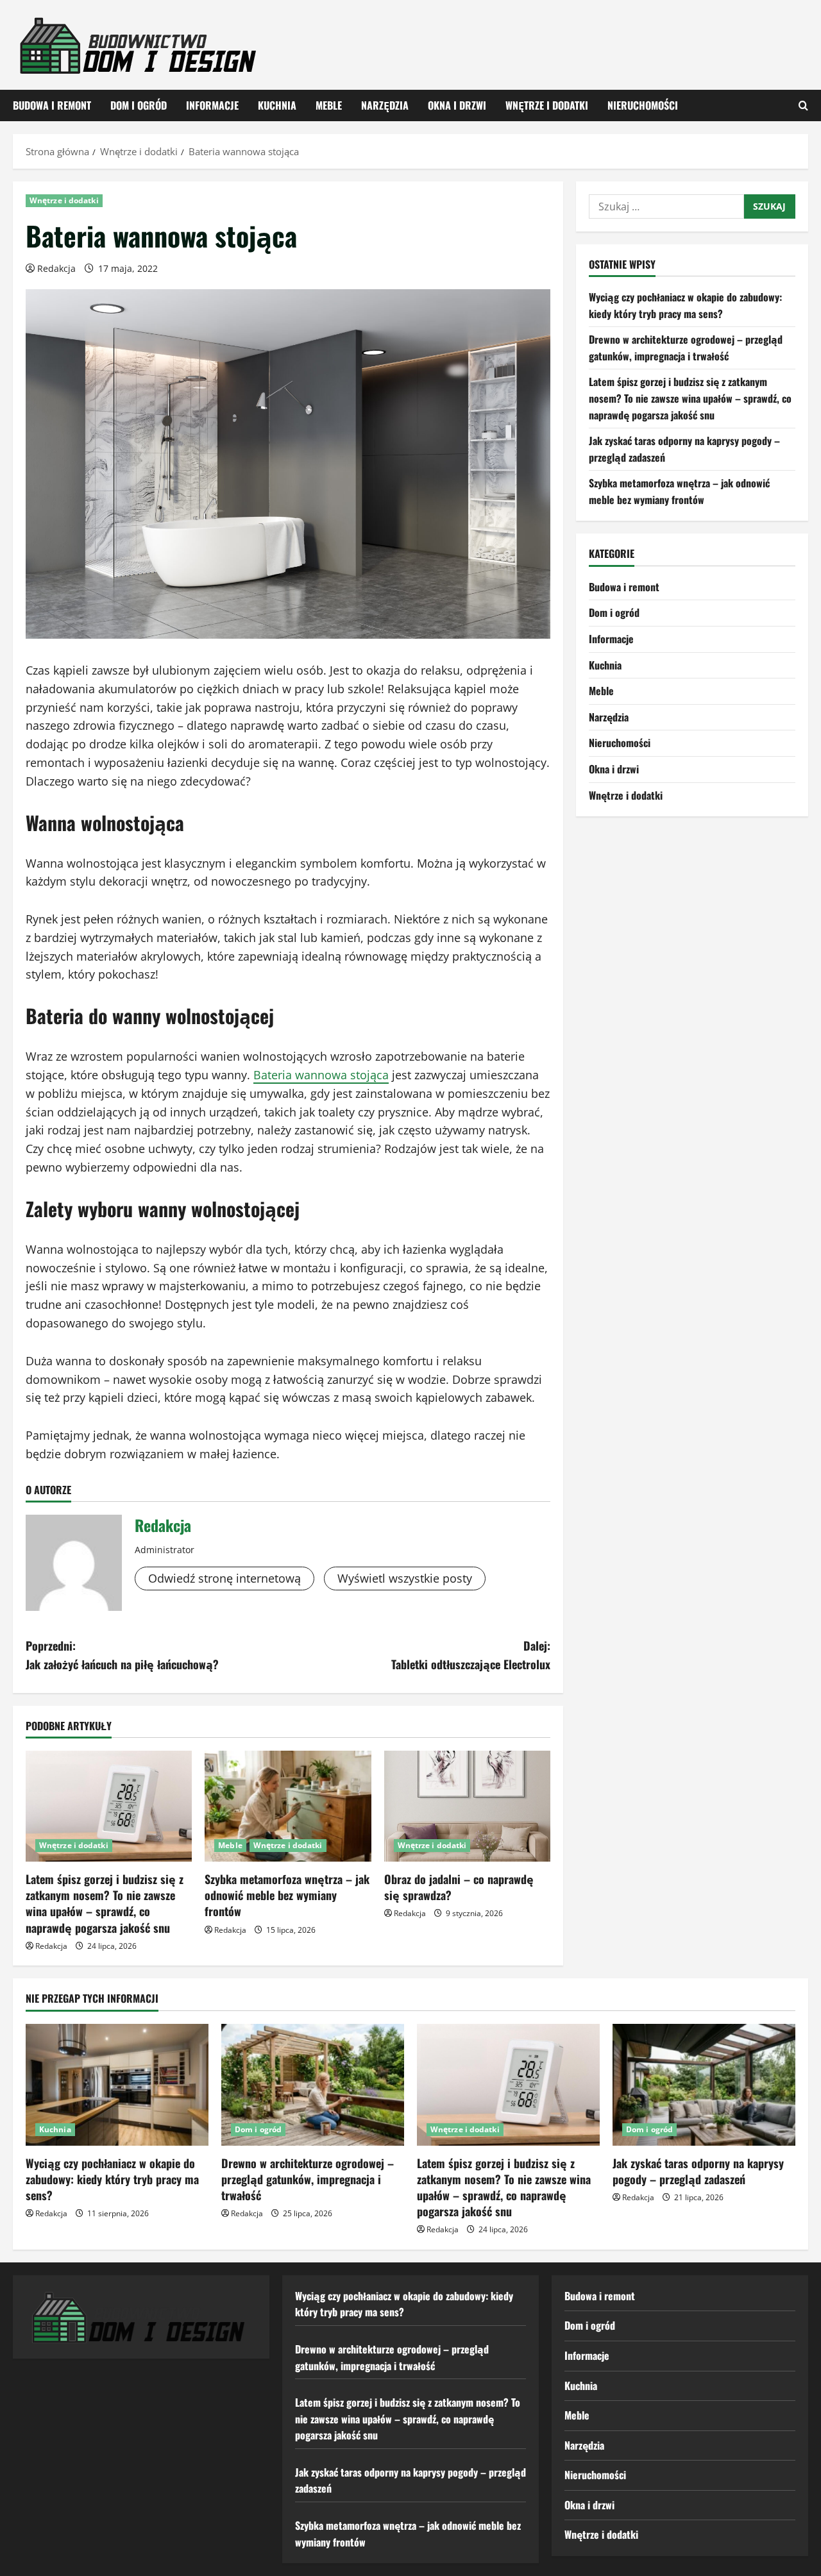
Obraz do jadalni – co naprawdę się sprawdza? (459, 1887)
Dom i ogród (139, 105)
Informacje (212, 105)
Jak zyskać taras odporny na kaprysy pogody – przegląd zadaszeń (698, 2171)
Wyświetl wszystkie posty (405, 1578)
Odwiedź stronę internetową (224, 1578)
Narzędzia (385, 105)
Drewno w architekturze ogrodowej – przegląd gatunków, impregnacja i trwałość (686, 348)
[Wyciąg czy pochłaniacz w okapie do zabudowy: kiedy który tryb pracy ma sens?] (117, 2085)
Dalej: (471, 1655)
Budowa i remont (52, 105)
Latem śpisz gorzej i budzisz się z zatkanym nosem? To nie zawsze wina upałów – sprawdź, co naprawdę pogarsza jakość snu (105, 1903)
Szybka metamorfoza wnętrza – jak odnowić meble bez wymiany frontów (287, 1895)
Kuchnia (277, 105)
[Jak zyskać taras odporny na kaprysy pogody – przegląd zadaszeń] (704, 2085)
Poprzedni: (122, 1655)
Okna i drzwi (457, 105)
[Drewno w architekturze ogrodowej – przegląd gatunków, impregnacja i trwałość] (313, 2085)
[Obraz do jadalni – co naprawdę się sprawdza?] (467, 1806)
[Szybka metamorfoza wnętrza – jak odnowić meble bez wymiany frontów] (288, 1806)
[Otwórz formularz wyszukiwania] (803, 105)
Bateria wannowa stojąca (321, 1075)
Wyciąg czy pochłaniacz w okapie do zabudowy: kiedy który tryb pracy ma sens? (685, 305)
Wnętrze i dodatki (547, 105)
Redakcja (56, 268)
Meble (329, 105)
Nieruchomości (643, 105)
